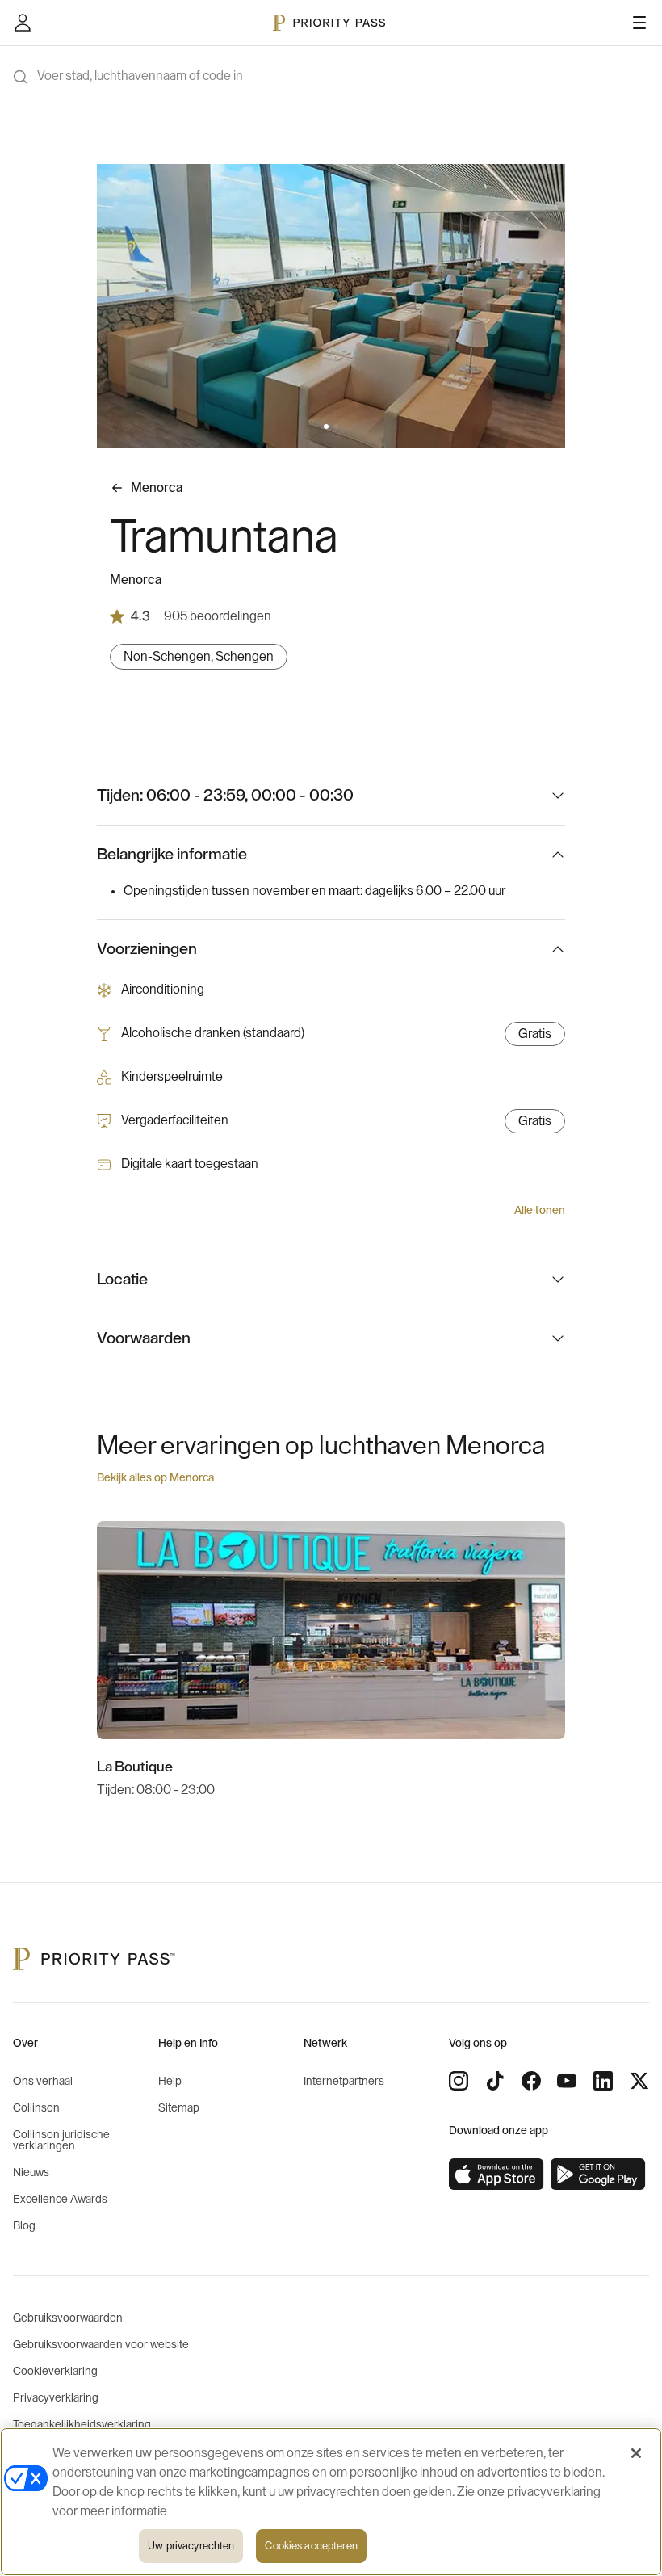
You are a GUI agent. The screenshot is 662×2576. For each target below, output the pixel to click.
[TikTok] (495, 2081)
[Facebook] (531, 2081)
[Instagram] (459, 2081)
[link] (497, 2175)
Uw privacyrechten (191, 2546)
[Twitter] (639, 2081)
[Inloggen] (23, 23)
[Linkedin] (603, 2081)
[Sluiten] (636, 2453)
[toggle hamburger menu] (639, 23)
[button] (326, 427)
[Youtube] (567, 2081)
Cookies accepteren (311, 2546)
